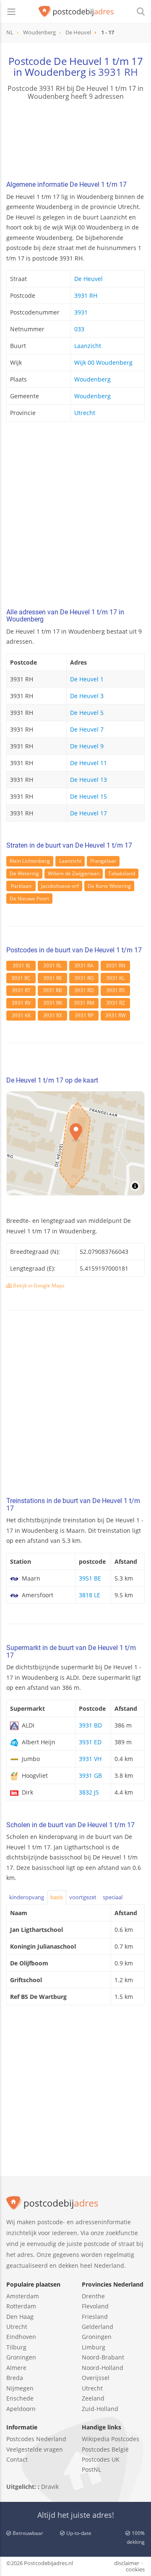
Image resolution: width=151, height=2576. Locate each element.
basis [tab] (57, 1897)
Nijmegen (20, 2388)
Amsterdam (23, 2296)
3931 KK (21, 1015)
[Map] (75, 1143)
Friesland (95, 2317)
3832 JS (89, 1792)
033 (79, 329)
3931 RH (118, 72)
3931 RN (116, 966)
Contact (17, 2459)
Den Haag (20, 2317)
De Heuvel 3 (87, 696)
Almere (16, 2368)
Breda (15, 2378)
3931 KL (115, 978)
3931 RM (84, 1003)
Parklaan (21, 886)
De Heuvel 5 (87, 713)
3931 (81, 312)
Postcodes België (105, 2449)
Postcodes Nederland (36, 2439)
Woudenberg (92, 379)
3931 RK (53, 1003)
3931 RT (21, 990)
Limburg (94, 2347)
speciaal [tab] (113, 1897)
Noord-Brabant (103, 2357)
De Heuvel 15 (89, 796)
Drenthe (93, 2296)
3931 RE (53, 978)
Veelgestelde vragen (35, 2449)
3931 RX (53, 1015)
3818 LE (90, 1595)
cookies (135, 2569)
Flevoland (95, 2306)
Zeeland (93, 2398)
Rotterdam (21, 2306)
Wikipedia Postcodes (111, 2439)
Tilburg (16, 2347)
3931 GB (90, 1775)
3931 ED (90, 1742)
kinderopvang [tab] (27, 1897)
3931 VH (90, 1759)
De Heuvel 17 (89, 813)
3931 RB (52, 990)
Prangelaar (103, 861)
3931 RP (84, 1015)
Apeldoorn (21, 2409)
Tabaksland (122, 873)
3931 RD (84, 990)
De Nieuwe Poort (29, 899)
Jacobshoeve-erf (60, 886)
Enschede (20, 2398)
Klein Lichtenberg (30, 861)
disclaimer (127, 2563)
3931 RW (116, 1015)
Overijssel (96, 2378)
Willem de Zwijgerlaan (74, 873)
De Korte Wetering (109, 886)
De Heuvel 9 (87, 746)
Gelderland (98, 2327)
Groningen (21, 2357)
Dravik (50, 2487)
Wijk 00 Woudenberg (103, 362)
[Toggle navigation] (11, 12)
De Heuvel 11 (89, 763)
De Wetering (24, 873)
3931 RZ (116, 1003)
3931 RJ (21, 966)
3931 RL (52, 966)
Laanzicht (88, 346)
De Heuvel (89, 279)
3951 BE (90, 1578)
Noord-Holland (103, 2368)
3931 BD (90, 1725)
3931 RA (84, 966)
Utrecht (85, 413)
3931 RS (116, 990)
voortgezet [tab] (83, 1897)
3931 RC (21, 978)
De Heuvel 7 (87, 729)
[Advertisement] (75, 517)
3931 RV (21, 1003)
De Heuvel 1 (87, 679)
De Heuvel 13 (89, 780)
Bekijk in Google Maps (38, 1285)
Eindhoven (21, 2337)
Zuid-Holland (100, 2409)
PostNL (91, 2469)
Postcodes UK (101, 2459)
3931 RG (84, 978)
